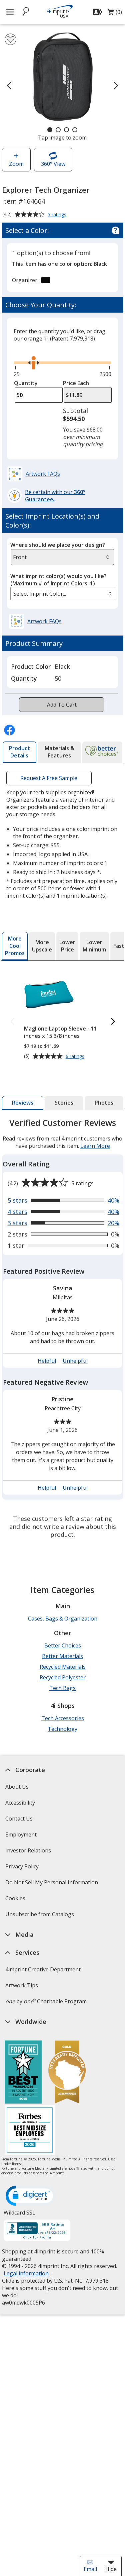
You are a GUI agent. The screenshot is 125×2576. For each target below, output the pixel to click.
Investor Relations (29, 1853)
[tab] (19, 752)
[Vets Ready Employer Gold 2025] (67, 2073)
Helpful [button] (46, 1361)
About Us (17, 1787)
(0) (115, 14)
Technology (62, 1729)
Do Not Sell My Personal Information (52, 1884)
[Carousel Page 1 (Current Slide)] (50, 130)
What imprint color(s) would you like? (58, 580)
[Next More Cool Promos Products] (113, 1022)
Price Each (76, 383)
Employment (21, 1834)
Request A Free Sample (49, 778)
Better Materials (62, 1656)
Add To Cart (62, 705)
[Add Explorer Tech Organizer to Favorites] (10, 39)
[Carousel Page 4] (75, 130)
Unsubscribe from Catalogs (40, 1916)
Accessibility (20, 1803)
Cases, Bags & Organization (63, 1619)
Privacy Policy (23, 1869)
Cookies (16, 1900)
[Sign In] (98, 12)
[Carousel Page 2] (58, 130)
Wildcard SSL (19, 2215)
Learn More (95, 1146)
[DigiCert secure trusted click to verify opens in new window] (31, 2196)
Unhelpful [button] (75, 1361)
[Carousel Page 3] (66, 130)
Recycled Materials (63, 1667)
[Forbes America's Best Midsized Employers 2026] (30, 2131)
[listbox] (63, 594)
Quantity (26, 383)
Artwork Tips (22, 1985)
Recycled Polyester (63, 1677)
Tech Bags (62, 1688)
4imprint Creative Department (43, 1969)
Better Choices (63, 1645)
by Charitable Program (46, 2001)
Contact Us (19, 1819)
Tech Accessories (63, 1718)
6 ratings (76, 1056)
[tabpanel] (63, 1330)
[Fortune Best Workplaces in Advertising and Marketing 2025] (23, 2073)
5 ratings (58, 215)
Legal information (26, 2273)
